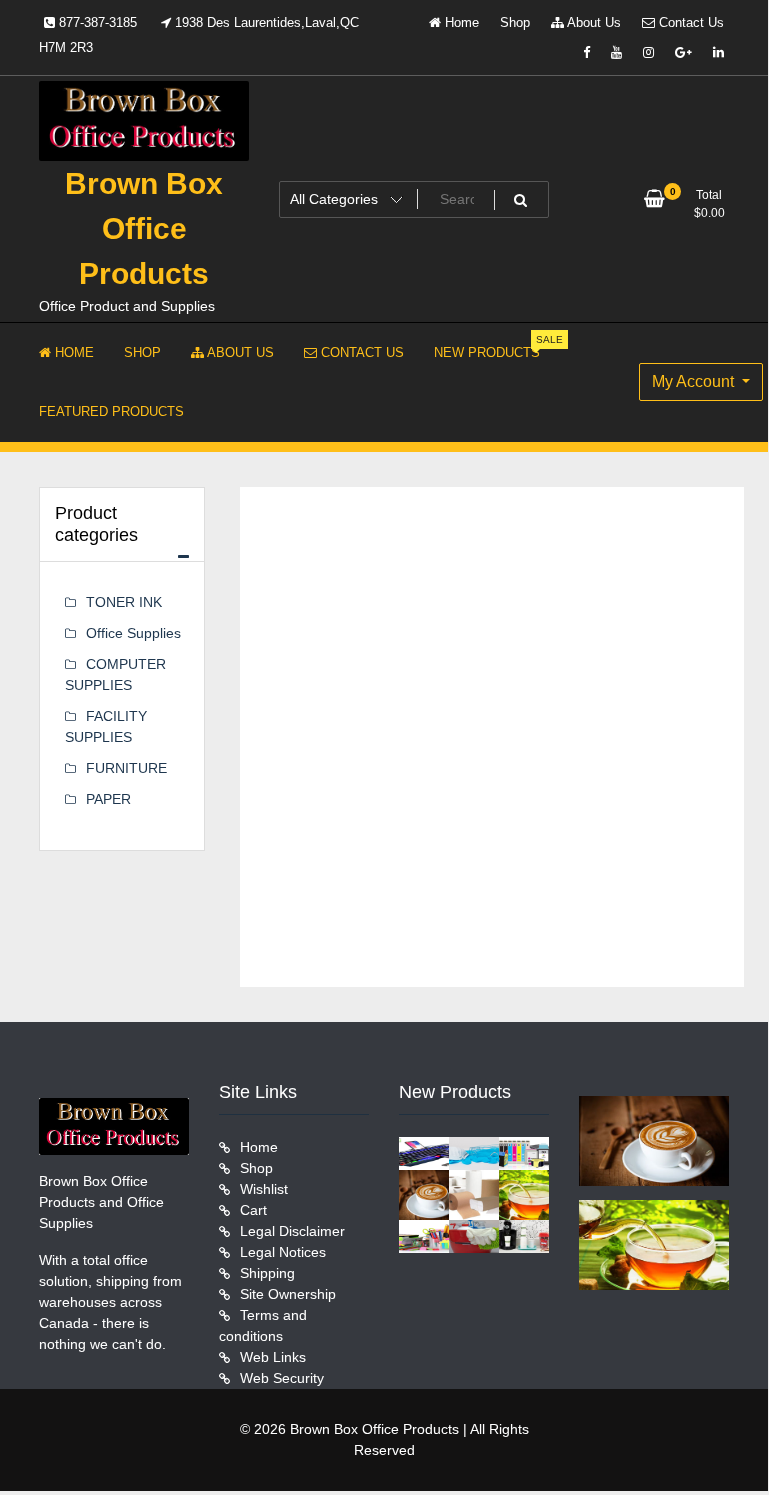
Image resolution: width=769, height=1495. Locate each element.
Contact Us (689, 22)
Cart (253, 1210)
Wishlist (264, 1189)
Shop (515, 22)
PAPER (108, 799)
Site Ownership (288, 1294)
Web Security (282, 1378)
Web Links (273, 1357)
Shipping (267, 1273)
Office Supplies (133, 633)
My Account (695, 381)
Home (460, 22)
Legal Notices (283, 1252)
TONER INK (124, 602)
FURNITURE (126, 768)
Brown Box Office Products (144, 228)
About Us (592, 22)
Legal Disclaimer (292, 1231)
